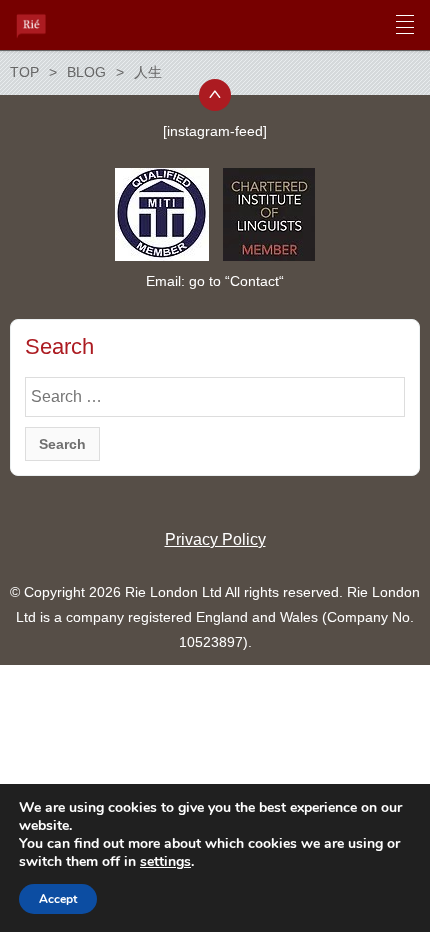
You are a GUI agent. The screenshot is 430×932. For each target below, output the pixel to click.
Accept (58, 899)
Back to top (215, 95)
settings (165, 862)
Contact (254, 281)
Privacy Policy (215, 539)
